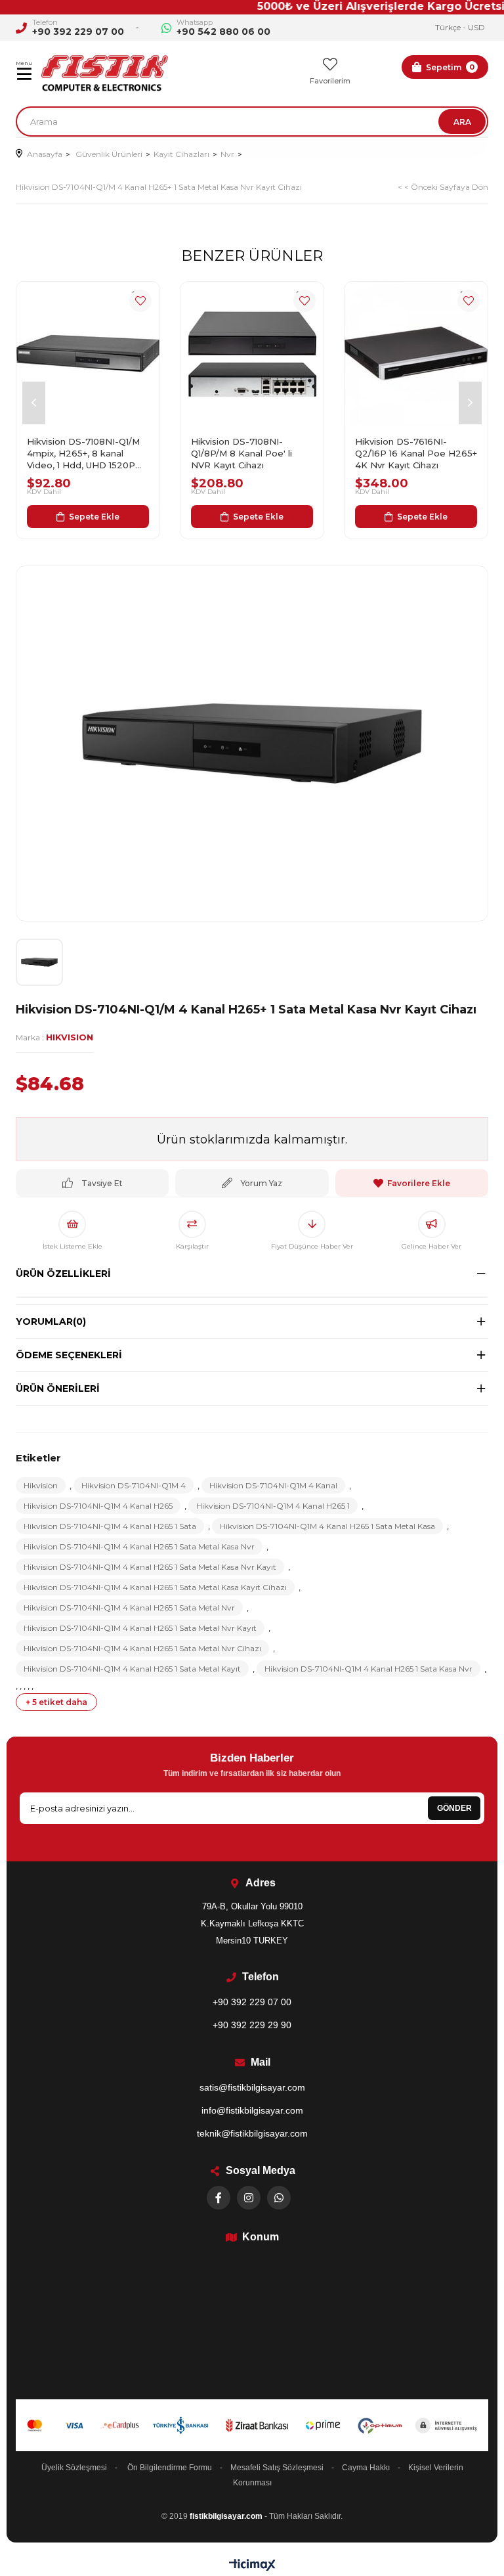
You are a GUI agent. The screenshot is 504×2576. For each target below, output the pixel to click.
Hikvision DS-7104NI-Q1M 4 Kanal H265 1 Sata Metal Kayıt (132, 1669)
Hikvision (41, 1485)
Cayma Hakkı (366, 2468)
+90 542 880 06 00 (223, 32)
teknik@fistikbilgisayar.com (252, 2133)
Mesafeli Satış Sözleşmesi (277, 2468)
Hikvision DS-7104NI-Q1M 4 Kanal (273, 1485)
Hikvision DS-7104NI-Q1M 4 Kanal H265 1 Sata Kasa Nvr (368, 1669)
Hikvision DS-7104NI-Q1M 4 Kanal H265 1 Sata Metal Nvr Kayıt (140, 1628)
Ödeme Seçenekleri (69, 1355)
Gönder (454, 1808)
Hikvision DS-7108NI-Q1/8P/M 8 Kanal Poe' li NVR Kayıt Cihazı (241, 453)
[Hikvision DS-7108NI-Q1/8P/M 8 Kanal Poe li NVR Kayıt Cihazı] (252, 353)
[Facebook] (219, 2198)
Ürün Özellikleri (63, 1274)
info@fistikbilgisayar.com (252, 2110)
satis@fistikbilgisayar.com (252, 2087)
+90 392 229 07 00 (78, 32)
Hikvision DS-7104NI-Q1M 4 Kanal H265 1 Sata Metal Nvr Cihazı (142, 1648)
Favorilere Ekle (140, 301)
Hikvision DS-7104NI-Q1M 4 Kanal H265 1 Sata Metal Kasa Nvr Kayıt (150, 1567)
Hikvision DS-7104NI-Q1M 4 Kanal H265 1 (273, 1506)
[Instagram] (249, 2198)
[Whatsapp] (279, 2198)
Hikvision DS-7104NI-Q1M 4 (134, 1485)
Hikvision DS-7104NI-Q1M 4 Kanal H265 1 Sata (110, 1526)
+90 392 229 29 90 (252, 2025)
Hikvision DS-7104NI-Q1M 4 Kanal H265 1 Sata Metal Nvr (129, 1608)
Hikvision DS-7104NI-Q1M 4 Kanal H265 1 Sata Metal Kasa (327, 1526)
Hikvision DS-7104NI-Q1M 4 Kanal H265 (98, 1506)
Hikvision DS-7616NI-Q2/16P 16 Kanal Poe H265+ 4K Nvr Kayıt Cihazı (416, 453)
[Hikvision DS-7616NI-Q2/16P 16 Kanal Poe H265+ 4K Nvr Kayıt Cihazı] (416, 353)
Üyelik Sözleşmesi (74, 2468)
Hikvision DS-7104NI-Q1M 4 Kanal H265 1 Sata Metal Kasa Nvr (139, 1546)
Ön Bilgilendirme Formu (170, 2468)
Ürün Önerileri (58, 1388)
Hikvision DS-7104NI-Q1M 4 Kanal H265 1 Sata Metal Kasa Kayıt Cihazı (155, 1587)
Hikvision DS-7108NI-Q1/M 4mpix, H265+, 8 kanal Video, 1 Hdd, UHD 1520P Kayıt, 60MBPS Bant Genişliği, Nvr (83, 454)
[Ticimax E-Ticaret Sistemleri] (252, 2566)
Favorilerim (330, 81)
